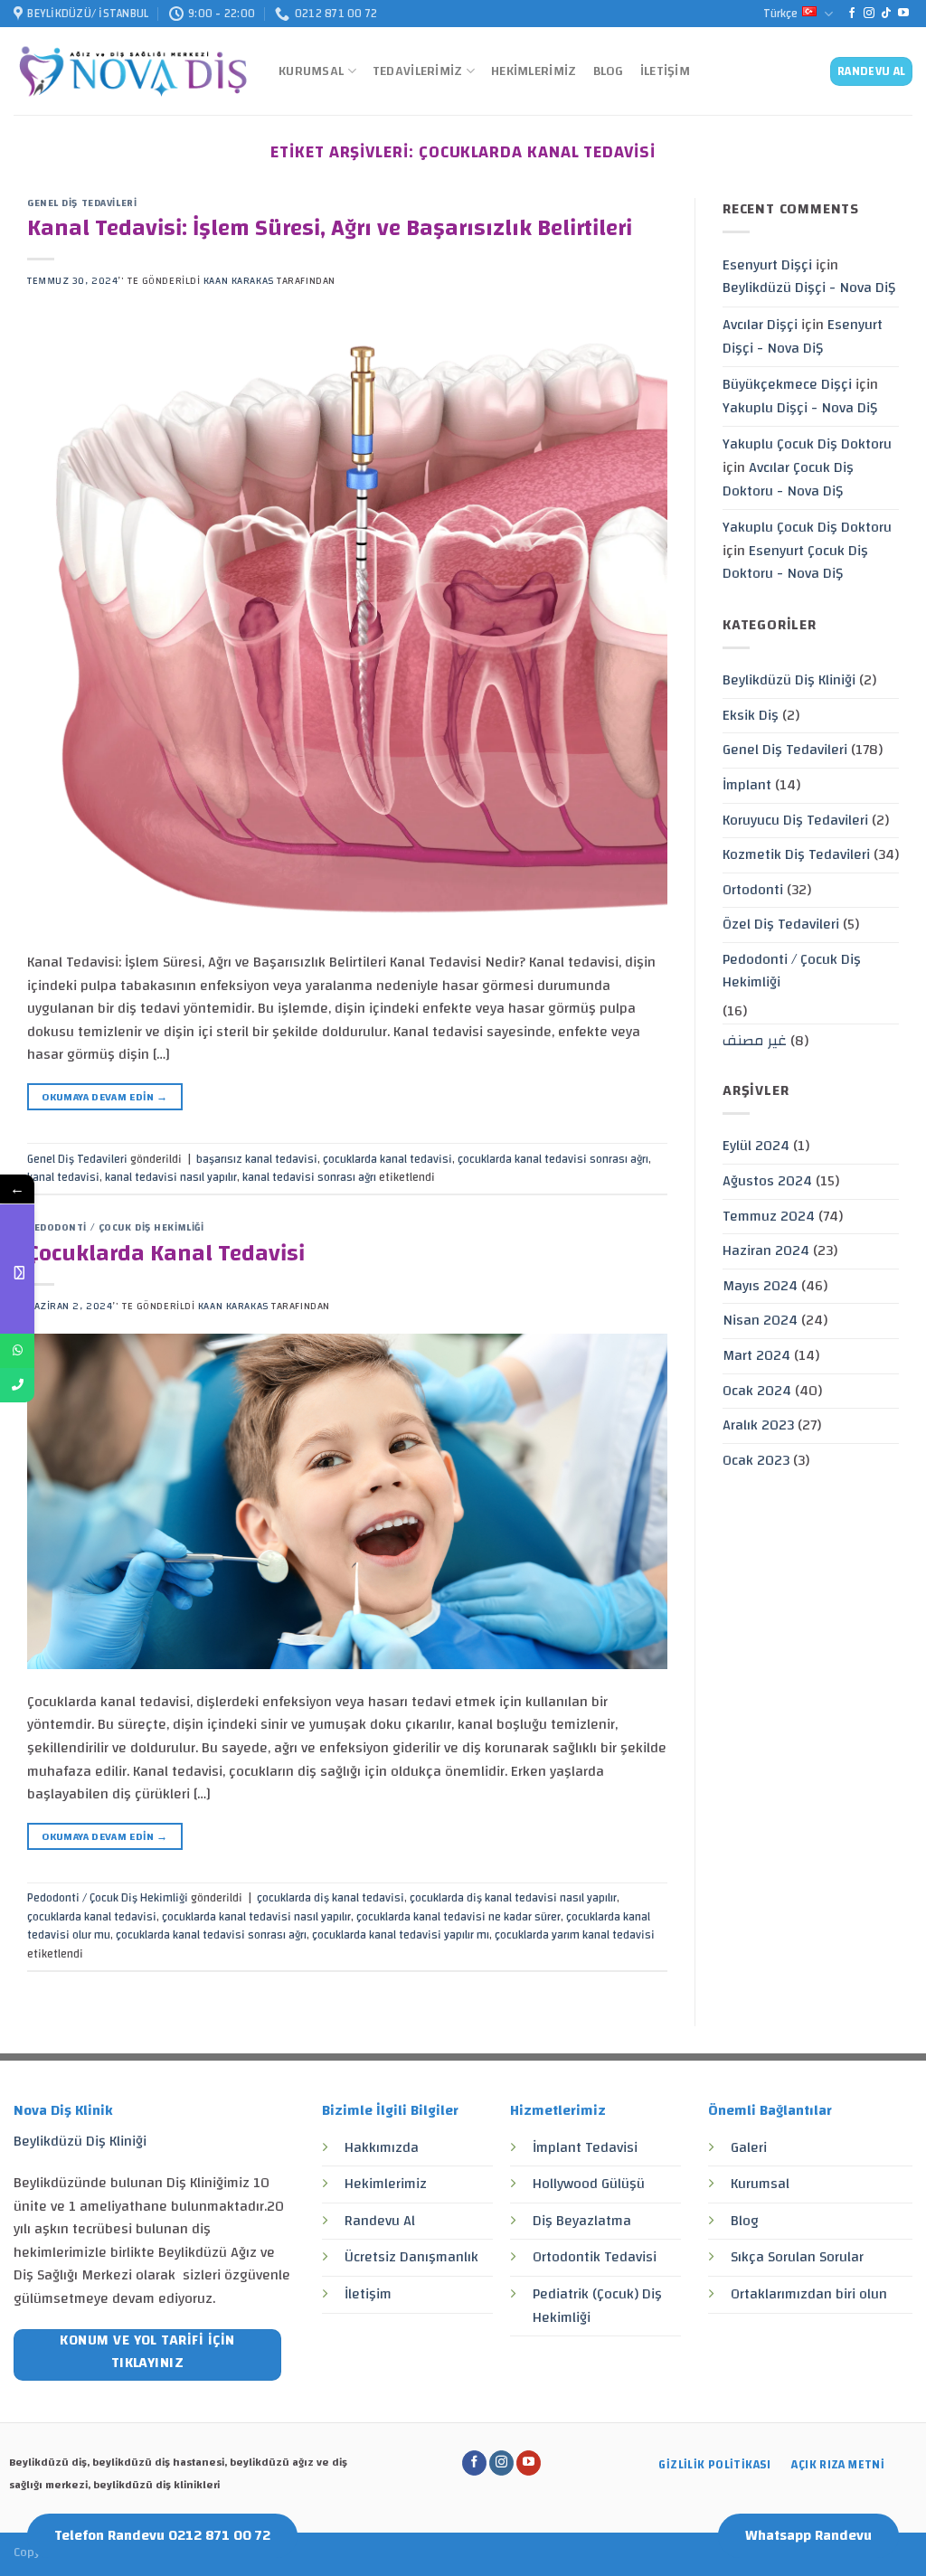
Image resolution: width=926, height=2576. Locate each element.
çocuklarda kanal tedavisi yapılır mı (401, 1935)
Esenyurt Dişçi (767, 265)
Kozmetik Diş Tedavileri (796, 854)
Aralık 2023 (758, 1425)
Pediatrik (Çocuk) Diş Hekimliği (597, 2306)
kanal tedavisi (63, 1177)
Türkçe (780, 14)
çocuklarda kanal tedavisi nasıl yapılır (256, 1917)
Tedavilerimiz (418, 71)
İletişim (665, 71)
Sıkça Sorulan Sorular (797, 2257)
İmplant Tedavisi (585, 2147)
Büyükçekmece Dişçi (787, 384)
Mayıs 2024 (760, 1286)
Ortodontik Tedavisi (595, 2257)
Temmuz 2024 (769, 1216)
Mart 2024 (756, 1355)
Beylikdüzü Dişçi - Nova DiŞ (809, 288)
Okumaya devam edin (104, 1097)
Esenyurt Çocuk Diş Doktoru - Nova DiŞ (795, 562)
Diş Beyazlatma (582, 2221)
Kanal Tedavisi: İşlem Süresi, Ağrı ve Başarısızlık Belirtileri (330, 228)
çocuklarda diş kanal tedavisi (331, 1898)
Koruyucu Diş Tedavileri (795, 820)
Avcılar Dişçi (760, 325)
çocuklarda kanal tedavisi (387, 1159)
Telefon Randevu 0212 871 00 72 (162, 2535)
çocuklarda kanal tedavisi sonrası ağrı (553, 1159)
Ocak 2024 (757, 1391)
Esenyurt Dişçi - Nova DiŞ (803, 336)
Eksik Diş (751, 715)
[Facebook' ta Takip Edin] (852, 14)
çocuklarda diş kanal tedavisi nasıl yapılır (513, 1898)
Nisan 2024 (760, 1320)
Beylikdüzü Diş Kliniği (789, 680)
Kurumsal (311, 71)
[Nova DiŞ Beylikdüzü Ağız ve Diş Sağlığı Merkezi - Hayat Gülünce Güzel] (132, 72)
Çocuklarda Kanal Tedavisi (166, 1254)
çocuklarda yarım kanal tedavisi (575, 1935)
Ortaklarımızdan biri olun (809, 2294)
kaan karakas (239, 281)
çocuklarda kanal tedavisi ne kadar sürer (458, 1917)
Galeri (749, 2147)
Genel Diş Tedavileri (82, 203)
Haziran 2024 (766, 1250)
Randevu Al (380, 2221)
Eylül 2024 (756, 1146)
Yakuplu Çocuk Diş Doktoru (807, 444)
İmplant (747, 785)
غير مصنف (755, 1041)
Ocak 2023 (756, 1460)
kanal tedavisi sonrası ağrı (309, 1177)
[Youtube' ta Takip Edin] (903, 14)
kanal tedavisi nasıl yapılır (171, 1177)
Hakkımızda (382, 2147)
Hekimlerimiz (534, 71)
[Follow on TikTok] (886, 14)
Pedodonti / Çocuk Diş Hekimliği (115, 1227)
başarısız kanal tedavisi (257, 1159)
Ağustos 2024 (767, 1181)
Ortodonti (753, 890)
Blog (609, 71)
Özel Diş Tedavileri (781, 924)
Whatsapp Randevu (808, 2535)
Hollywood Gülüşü (589, 2184)
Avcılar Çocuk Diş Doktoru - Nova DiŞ (788, 479)
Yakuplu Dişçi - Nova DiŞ (800, 408)
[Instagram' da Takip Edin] (869, 14)
